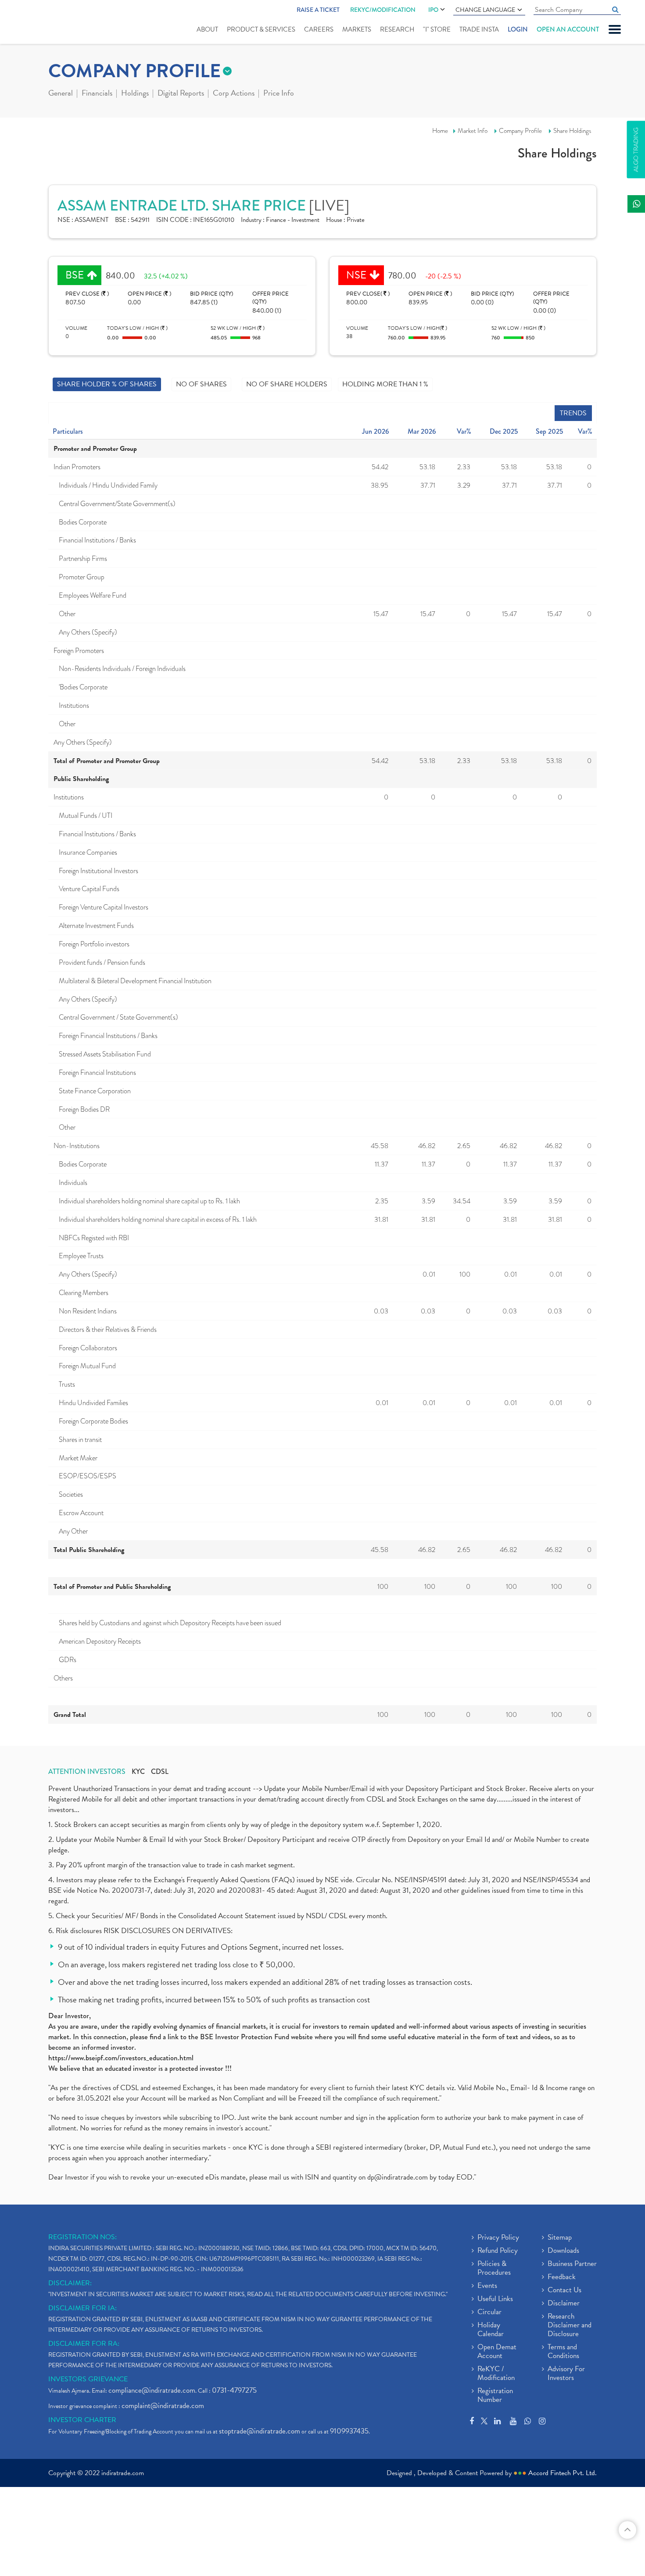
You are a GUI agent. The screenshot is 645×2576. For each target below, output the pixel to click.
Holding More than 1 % (385, 384)
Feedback (562, 2277)
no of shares (201, 384)
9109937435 (349, 2431)
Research (397, 29)
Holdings (135, 94)
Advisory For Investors (566, 2374)
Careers (319, 29)
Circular (489, 2312)
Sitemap (560, 2238)
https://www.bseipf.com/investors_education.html (121, 2058)
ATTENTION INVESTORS (87, 1772)
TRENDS (573, 413)
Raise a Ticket (318, 10)
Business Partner (572, 2264)
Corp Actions (234, 94)
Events (487, 2286)
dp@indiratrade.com (398, 2177)
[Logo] (52, 23)
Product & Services (261, 29)
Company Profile (520, 131)
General (61, 94)
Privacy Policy (498, 2238)
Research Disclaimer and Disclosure (570, 2326)
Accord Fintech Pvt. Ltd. (563, 2473)
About (207, 29)
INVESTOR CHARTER (82, 2420)
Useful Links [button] (495, 2299)
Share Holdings (572, 131)
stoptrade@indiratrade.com (260, 2431)
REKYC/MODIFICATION (383, 10)
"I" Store (437, 29)
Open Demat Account (497, 2352)
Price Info (279, 94)
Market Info (473, 131)
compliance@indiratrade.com (152, 2390)
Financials (97, 94)
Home (440, 131)
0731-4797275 (234, 2390)
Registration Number (495, 2396)
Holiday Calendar (491, 2330)
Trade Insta (479, 29)
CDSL (160, 1772)
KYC (138, 1772)
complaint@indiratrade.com (163, 2406)
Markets (357, 29)
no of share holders (287, 384)
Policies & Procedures (494, 2269)
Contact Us (564, 2291)
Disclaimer (564, 2304)
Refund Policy (498, 2251)
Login (518, 29)
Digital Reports (181, 94)
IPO (433, 10)
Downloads (563, 2251)
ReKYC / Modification (496, 2374)
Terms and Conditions (563, 2352)
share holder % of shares (107, 384)
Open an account (568, 29)
